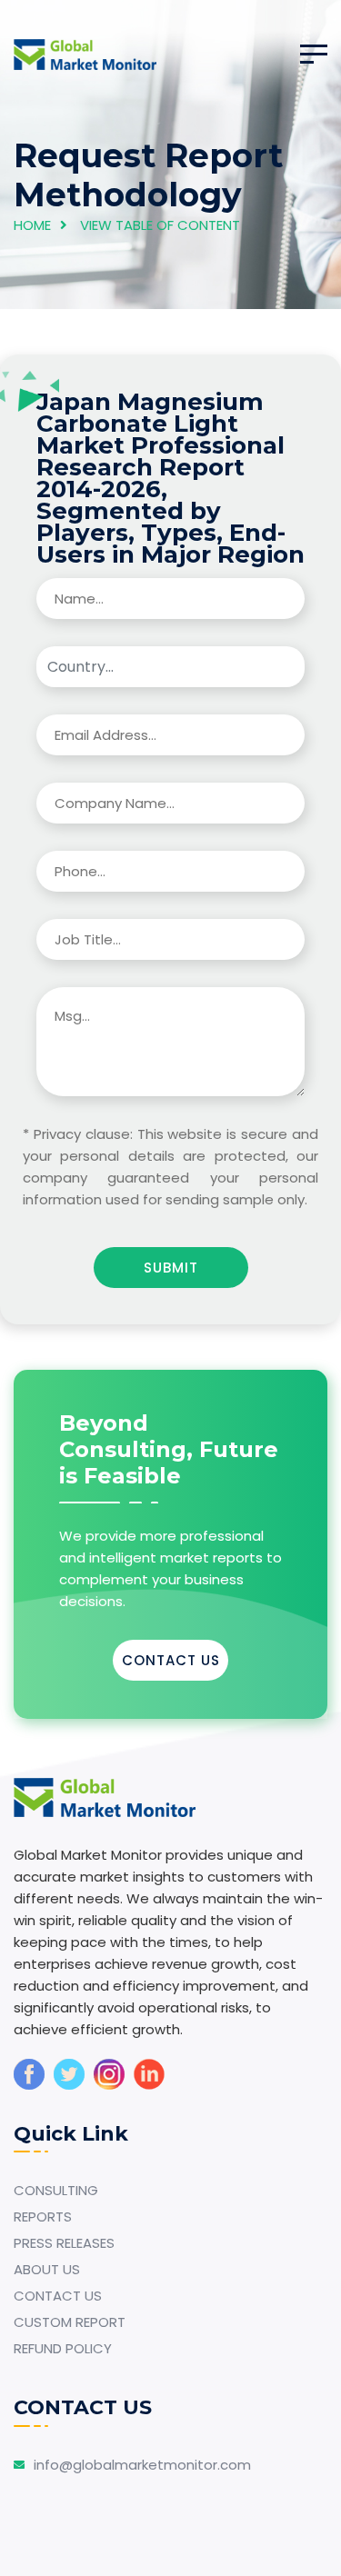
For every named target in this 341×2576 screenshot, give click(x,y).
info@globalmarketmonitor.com (142, 2465)
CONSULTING (56, 2190)
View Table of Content (160, 225)
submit (171, 1268)
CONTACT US (171, 1660)
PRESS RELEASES (64, 2243)
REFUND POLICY (63, 2348)
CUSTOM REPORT (70, 2322)
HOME (32, 225)
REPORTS (43, 2217)
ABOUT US (47, 2269)
